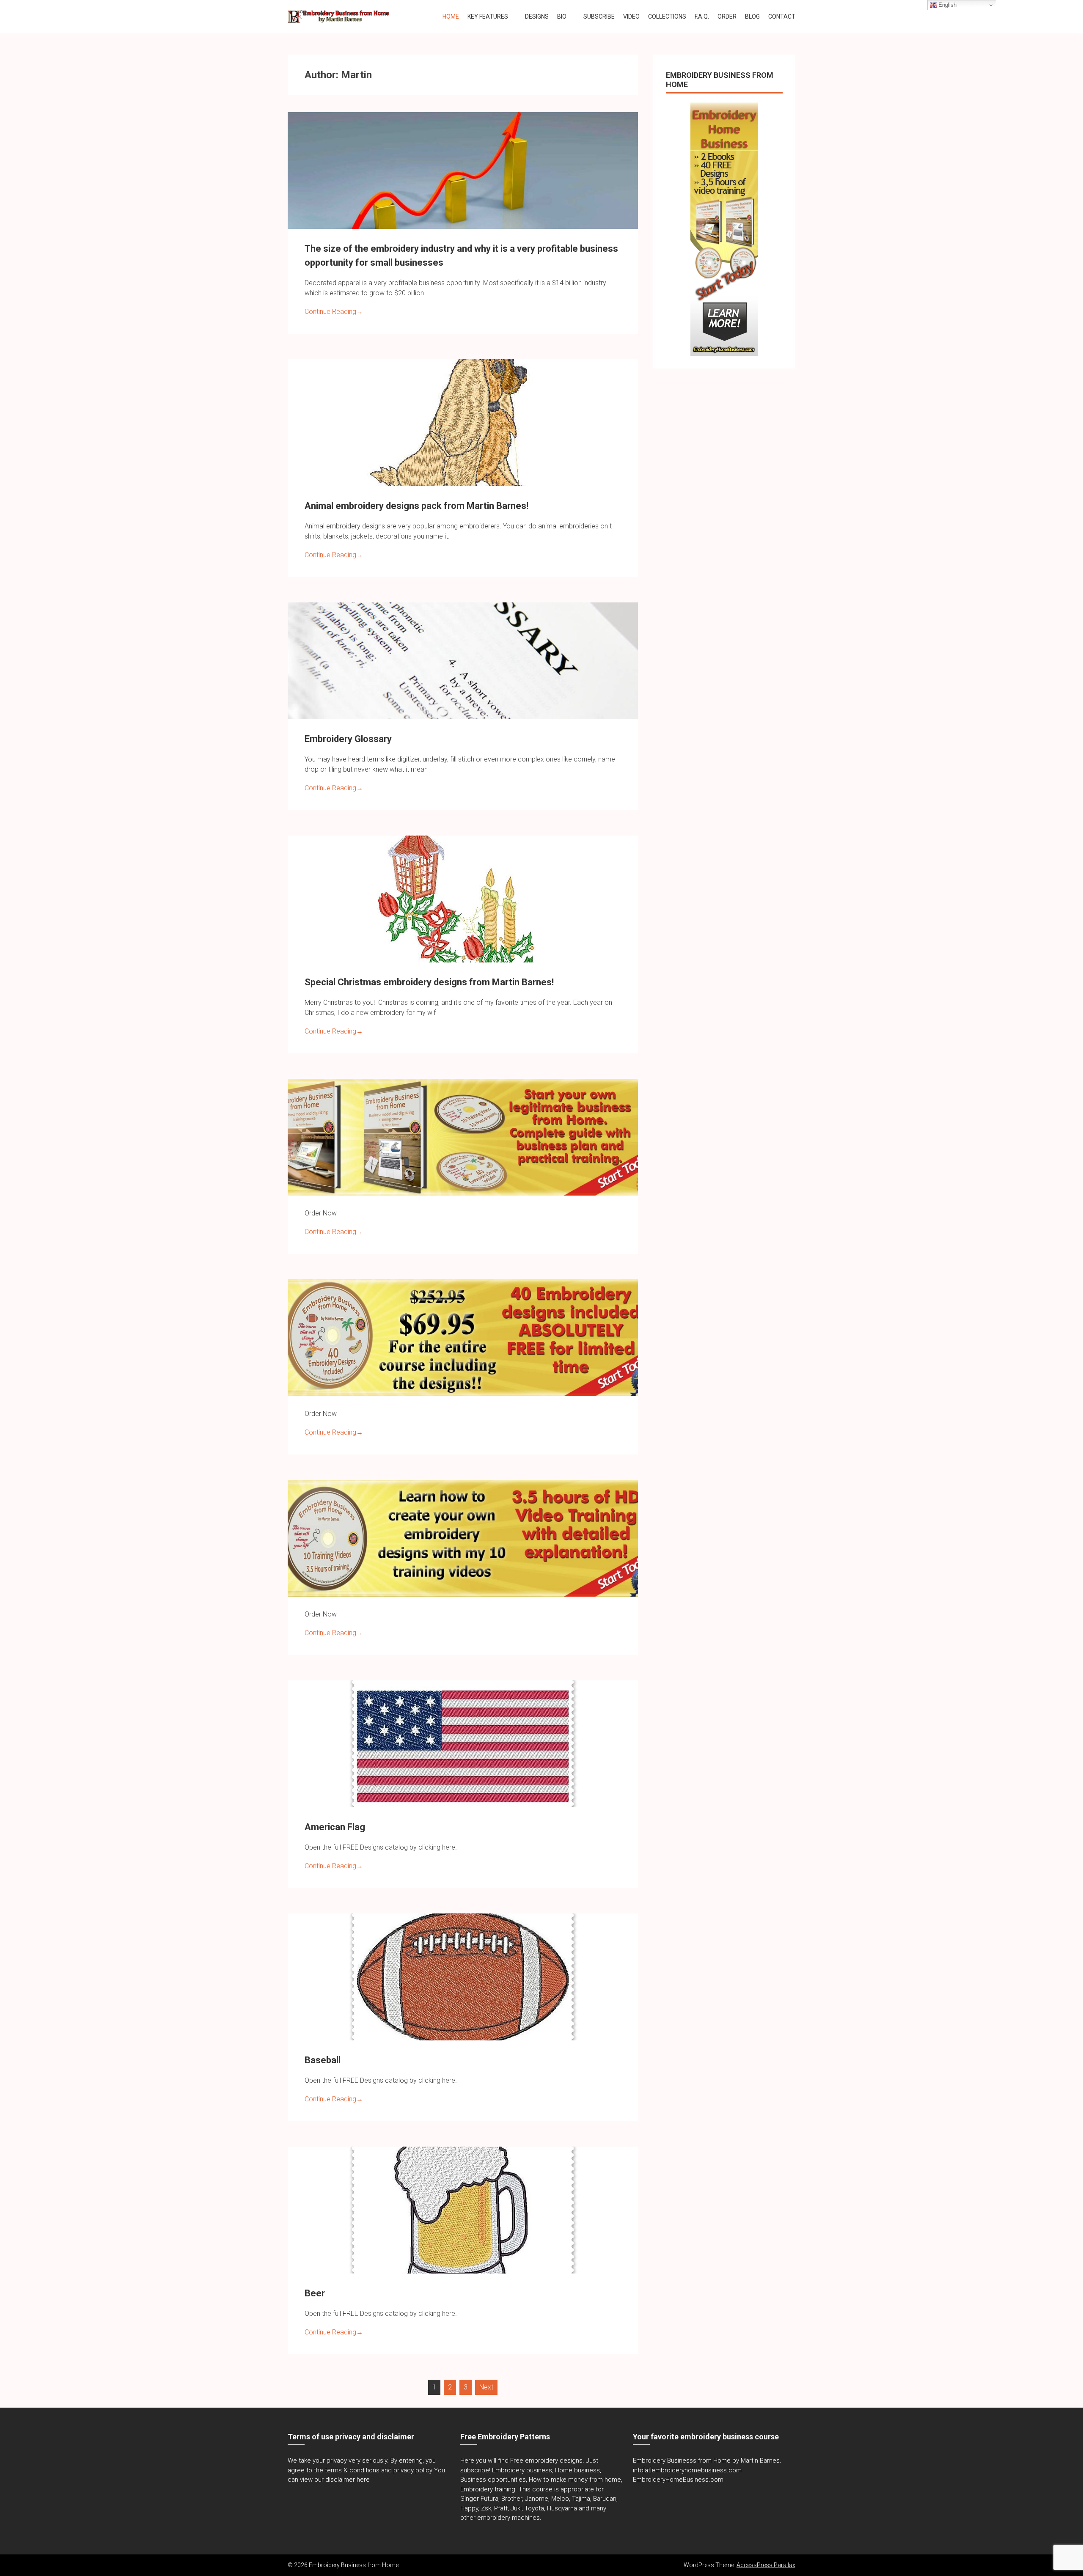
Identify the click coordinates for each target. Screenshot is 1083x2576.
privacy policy (413, 2470)
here (363, 2480)
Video (631, 16)
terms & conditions (352, 2470)
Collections (667, 16)
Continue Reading (334, 312)
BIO (562, 16)
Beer (315, 2293)
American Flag (335, 1827)
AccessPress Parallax (766, 2565)
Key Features (488, 16)
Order (727, 16)
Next (486, 2387)
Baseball (323, 2060)
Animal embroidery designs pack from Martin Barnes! (416, 506)
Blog (752, 16)
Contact (782, 16)
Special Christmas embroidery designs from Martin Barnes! (429, 982)
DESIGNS (537, 16)
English (947, 5)
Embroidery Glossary (348, 739)
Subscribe (599, 16)
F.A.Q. (702, 16)
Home (451, 16)
